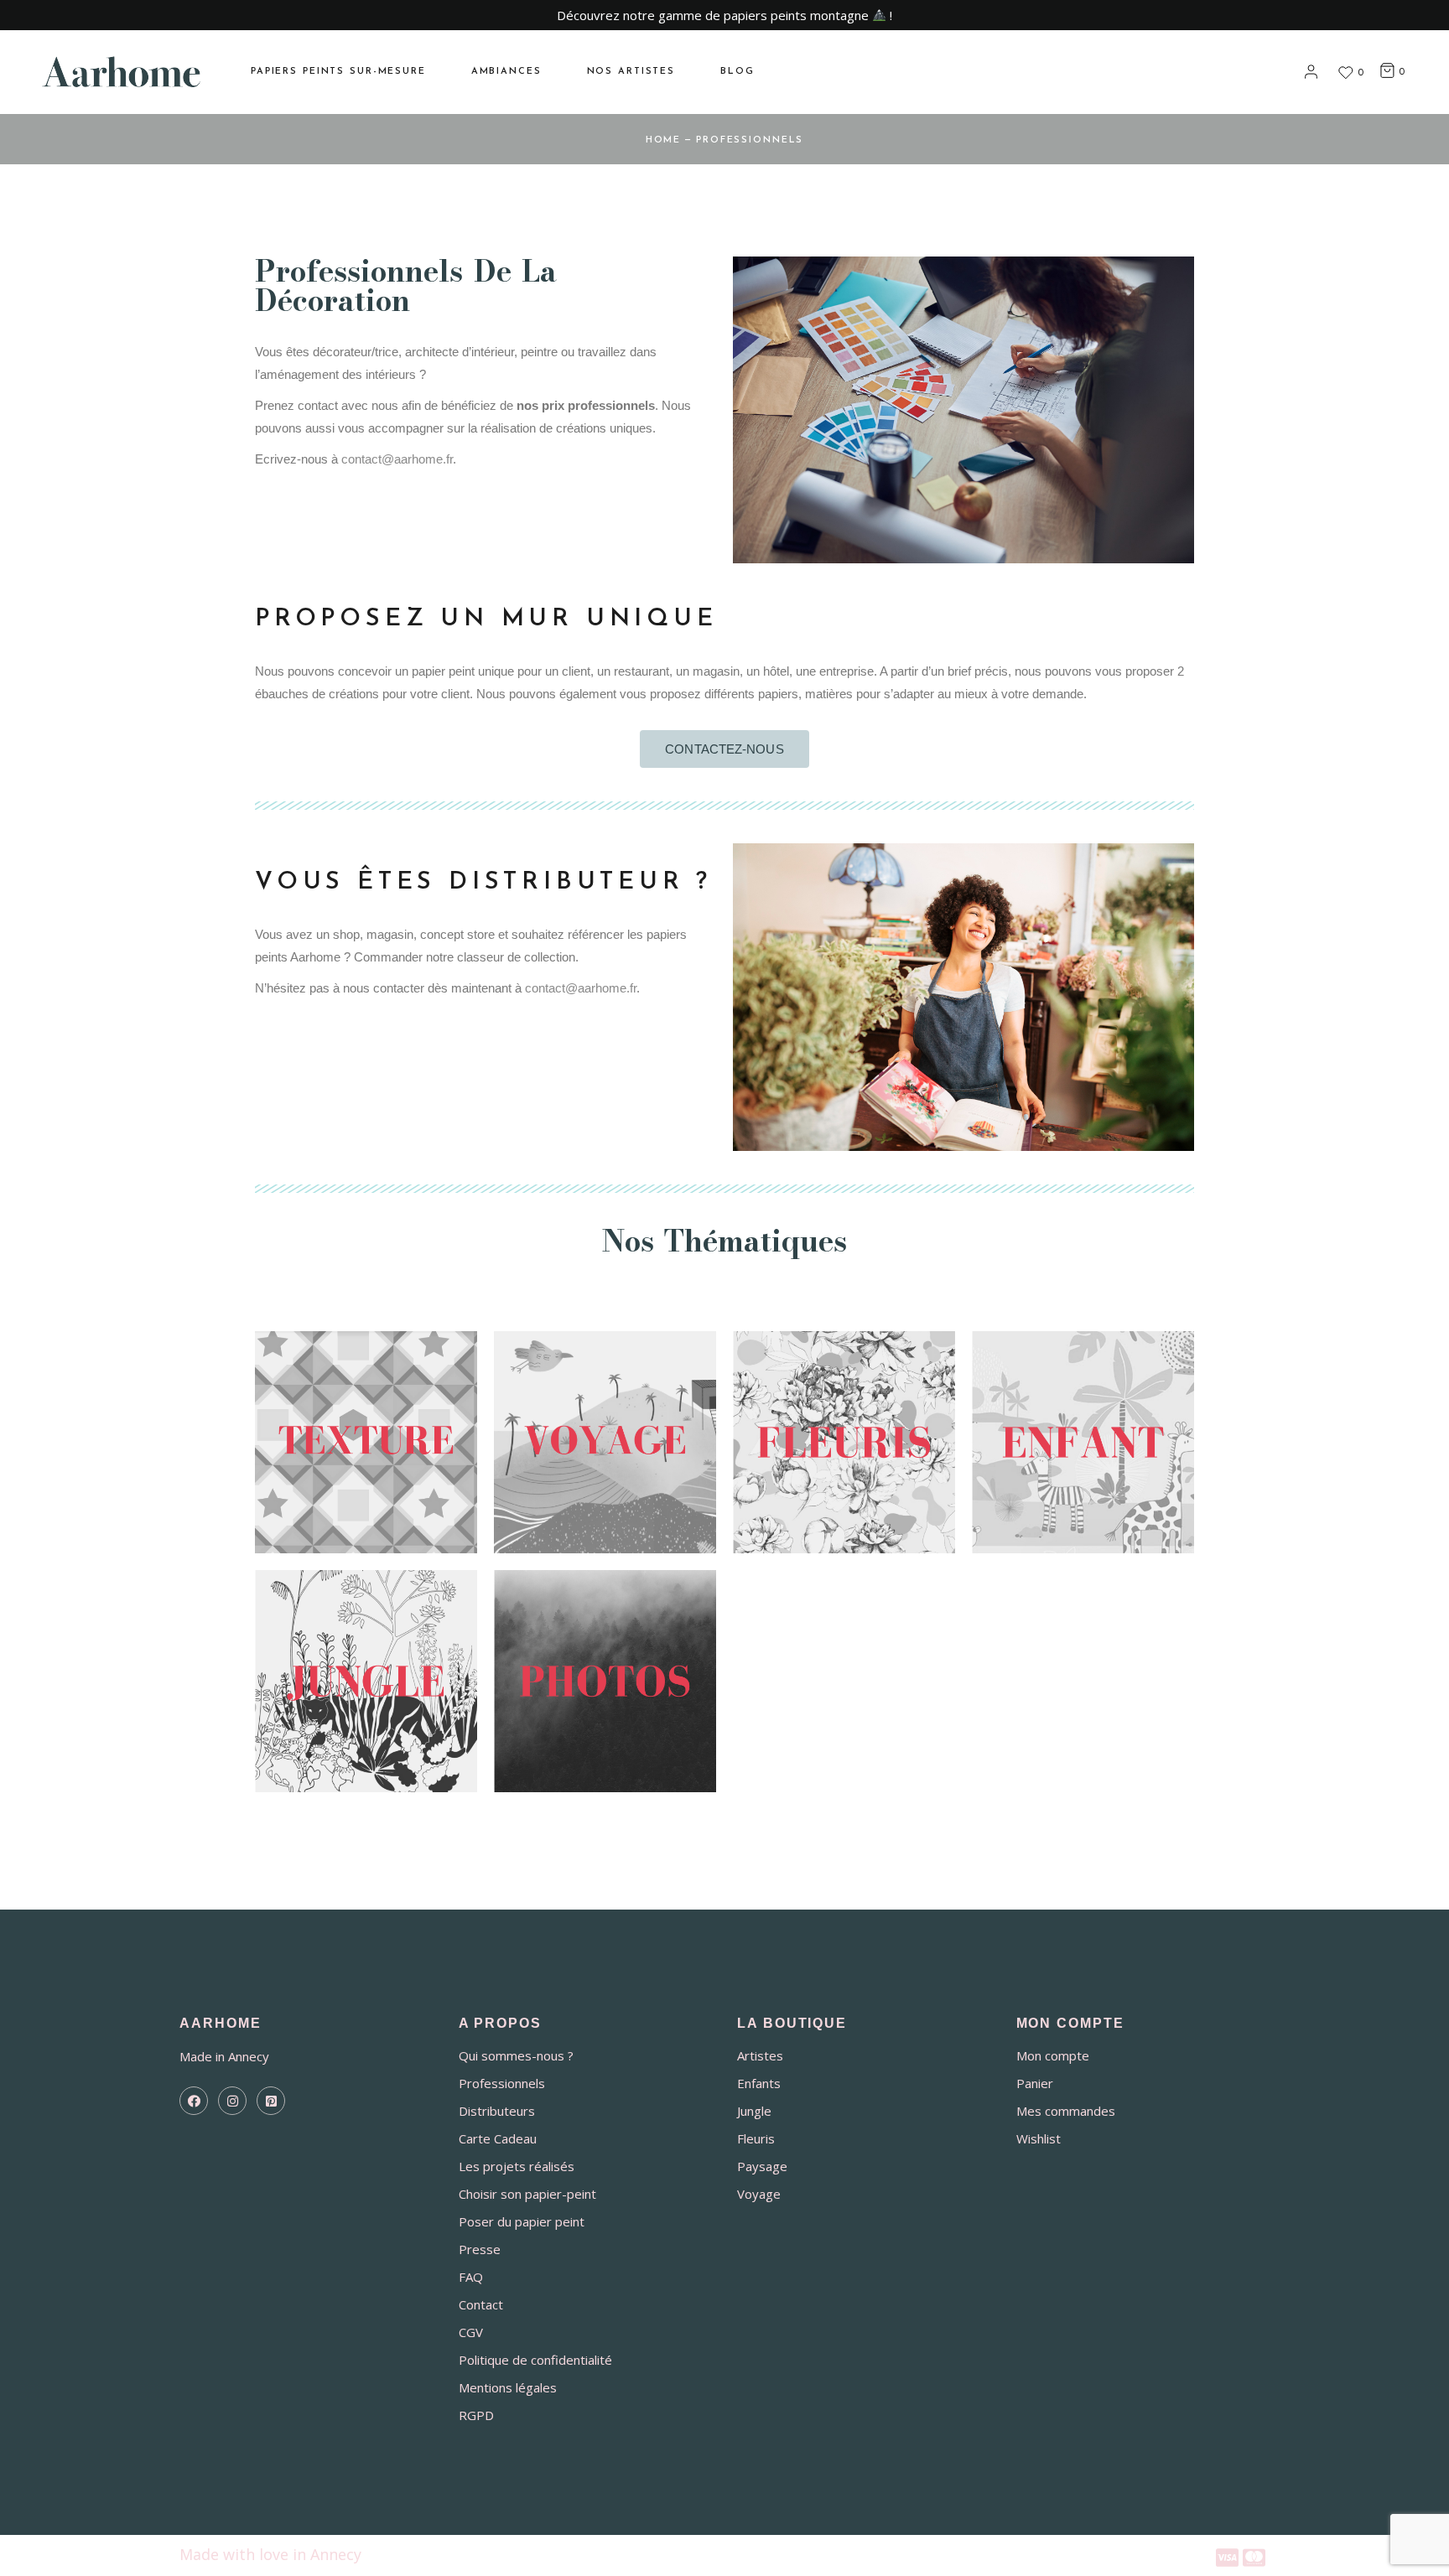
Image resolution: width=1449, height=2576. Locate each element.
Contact (481, 2304)
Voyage (759, 2194)
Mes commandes (1066, 2111)
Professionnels (502, 2083)
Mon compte (1053, 2055)
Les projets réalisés (517, 2166)
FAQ (471, 2277)
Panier (1035, 2083)
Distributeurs (497, 2111)
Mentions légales (508, 2387)
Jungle (754, 2111)
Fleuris (756, 2138)
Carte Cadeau (498, 2138)
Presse (480, 2249)
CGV (471, 2332)
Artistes (760, 2055)
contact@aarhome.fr (397, 459)
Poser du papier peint (522, 2221)
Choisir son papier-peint (527, 2194)
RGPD (476, 2415)
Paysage (762, 2166)
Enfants (759, 2083)
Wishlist (1039, 2138)
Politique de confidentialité (535, 2360)
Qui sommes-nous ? (516, 2055)
